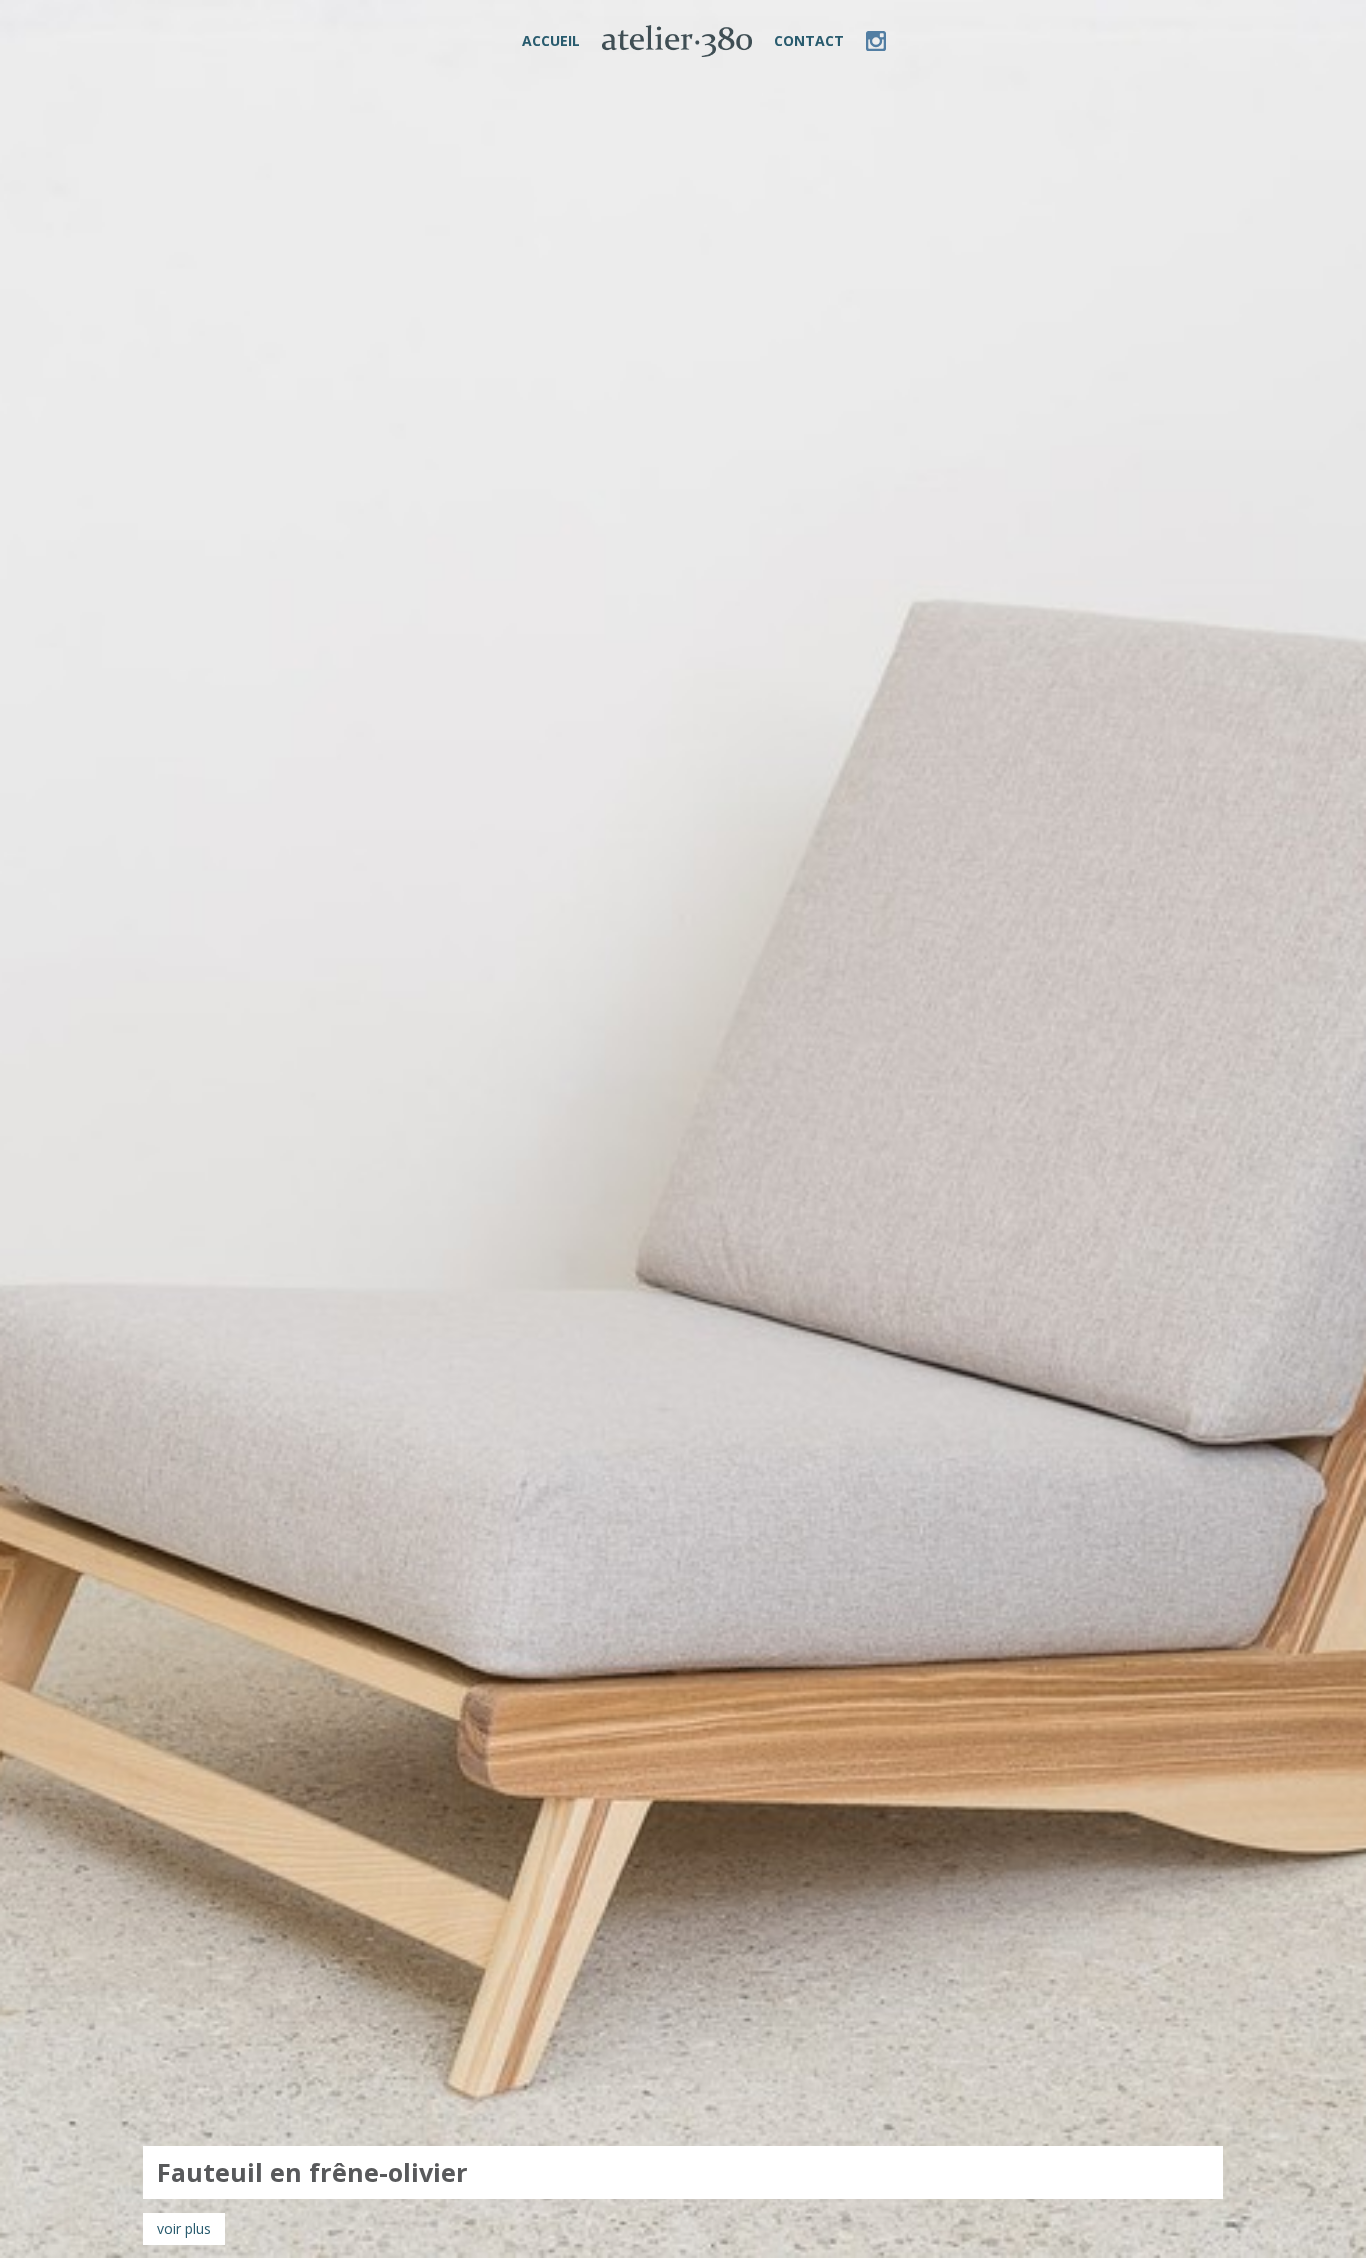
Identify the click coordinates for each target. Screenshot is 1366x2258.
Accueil (551, 40)
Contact (809, 40)
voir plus (184, 2228)
